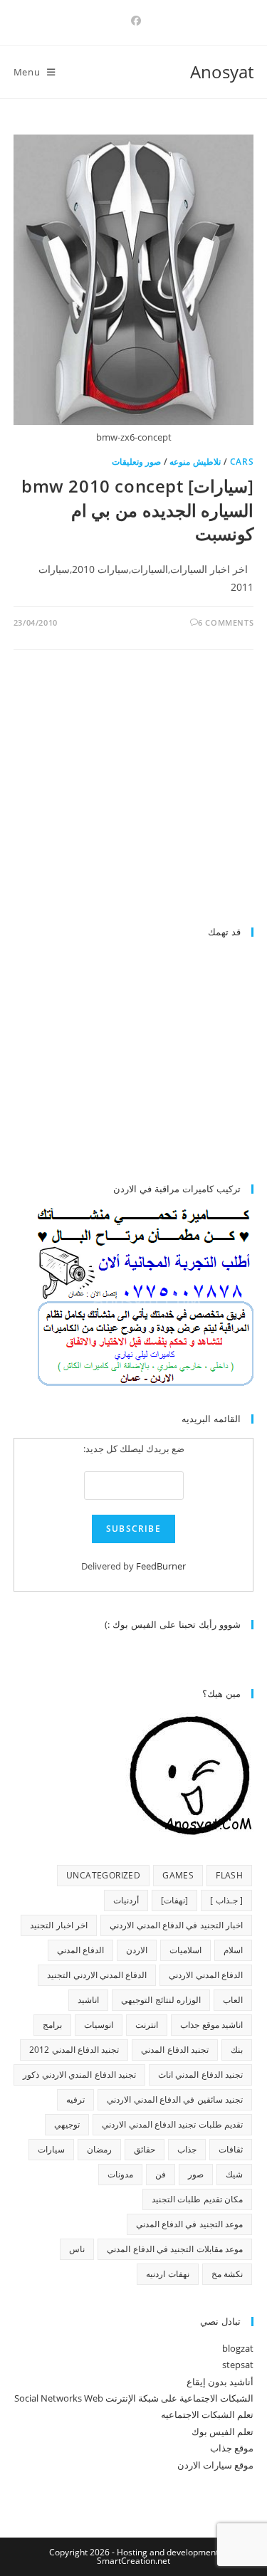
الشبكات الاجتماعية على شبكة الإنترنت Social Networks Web (134, 2398)
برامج (52, 2025)
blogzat (238, 2348)
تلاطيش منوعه (195, 462)
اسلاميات (185, 1950)
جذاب (187, 2149)
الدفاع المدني (80, 1950)
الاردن (137, 1950)
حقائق (145, 2149)
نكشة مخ (227, 2274)
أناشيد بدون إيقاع (220, 2382)
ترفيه (75, 2099)
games (178, 1875)
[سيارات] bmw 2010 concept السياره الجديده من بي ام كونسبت (137, 510)
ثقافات (231, 2149)
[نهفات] (174, 1900)
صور (196, 2174)
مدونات (120, 2174)
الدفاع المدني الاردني (206, 1975)
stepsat (238, 2365)
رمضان (99, 2149)
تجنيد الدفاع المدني (175, 2050)
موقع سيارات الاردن (215, 2465)
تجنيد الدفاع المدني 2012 (74, 2050)
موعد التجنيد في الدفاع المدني (190, 2224)
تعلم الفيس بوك (222, 2432)
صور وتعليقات (137, 462)
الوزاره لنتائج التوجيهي (161, 2000)
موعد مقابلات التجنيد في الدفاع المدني (175, 2249)
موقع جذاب (232, 2448)
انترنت (147, 2025)
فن (161, 2174)
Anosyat (222, 72)
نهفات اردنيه (167, 2274)
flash (229, 1875)
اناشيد (88, 2000)
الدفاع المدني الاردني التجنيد (97, 1975)
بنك (237, 2050)
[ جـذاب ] (226, 1900)
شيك (234, 2174)
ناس (77, 2249)
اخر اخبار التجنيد (59, 1925)
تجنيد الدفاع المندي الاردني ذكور (79, 2075)
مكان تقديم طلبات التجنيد (197, 2199)
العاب (233, 2000)
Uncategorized (103, 1875)
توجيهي (67, 2124)
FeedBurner (161, 1566)
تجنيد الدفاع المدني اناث (200, 2075)
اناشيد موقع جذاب (211, 2025)
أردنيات (126, 1900)
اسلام (233, 1950)
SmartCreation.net (133, 2561)
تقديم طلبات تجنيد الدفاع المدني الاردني (172, 2124)
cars (242, 462)
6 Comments (226, 622)
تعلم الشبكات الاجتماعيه (207, 2414)
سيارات (51, 2149)
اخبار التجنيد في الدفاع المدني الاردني (176, 1925)
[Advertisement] (134, 794)
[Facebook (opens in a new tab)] (134, 21)
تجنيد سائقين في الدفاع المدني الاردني (175, 2099)
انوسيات (99, 2025)
